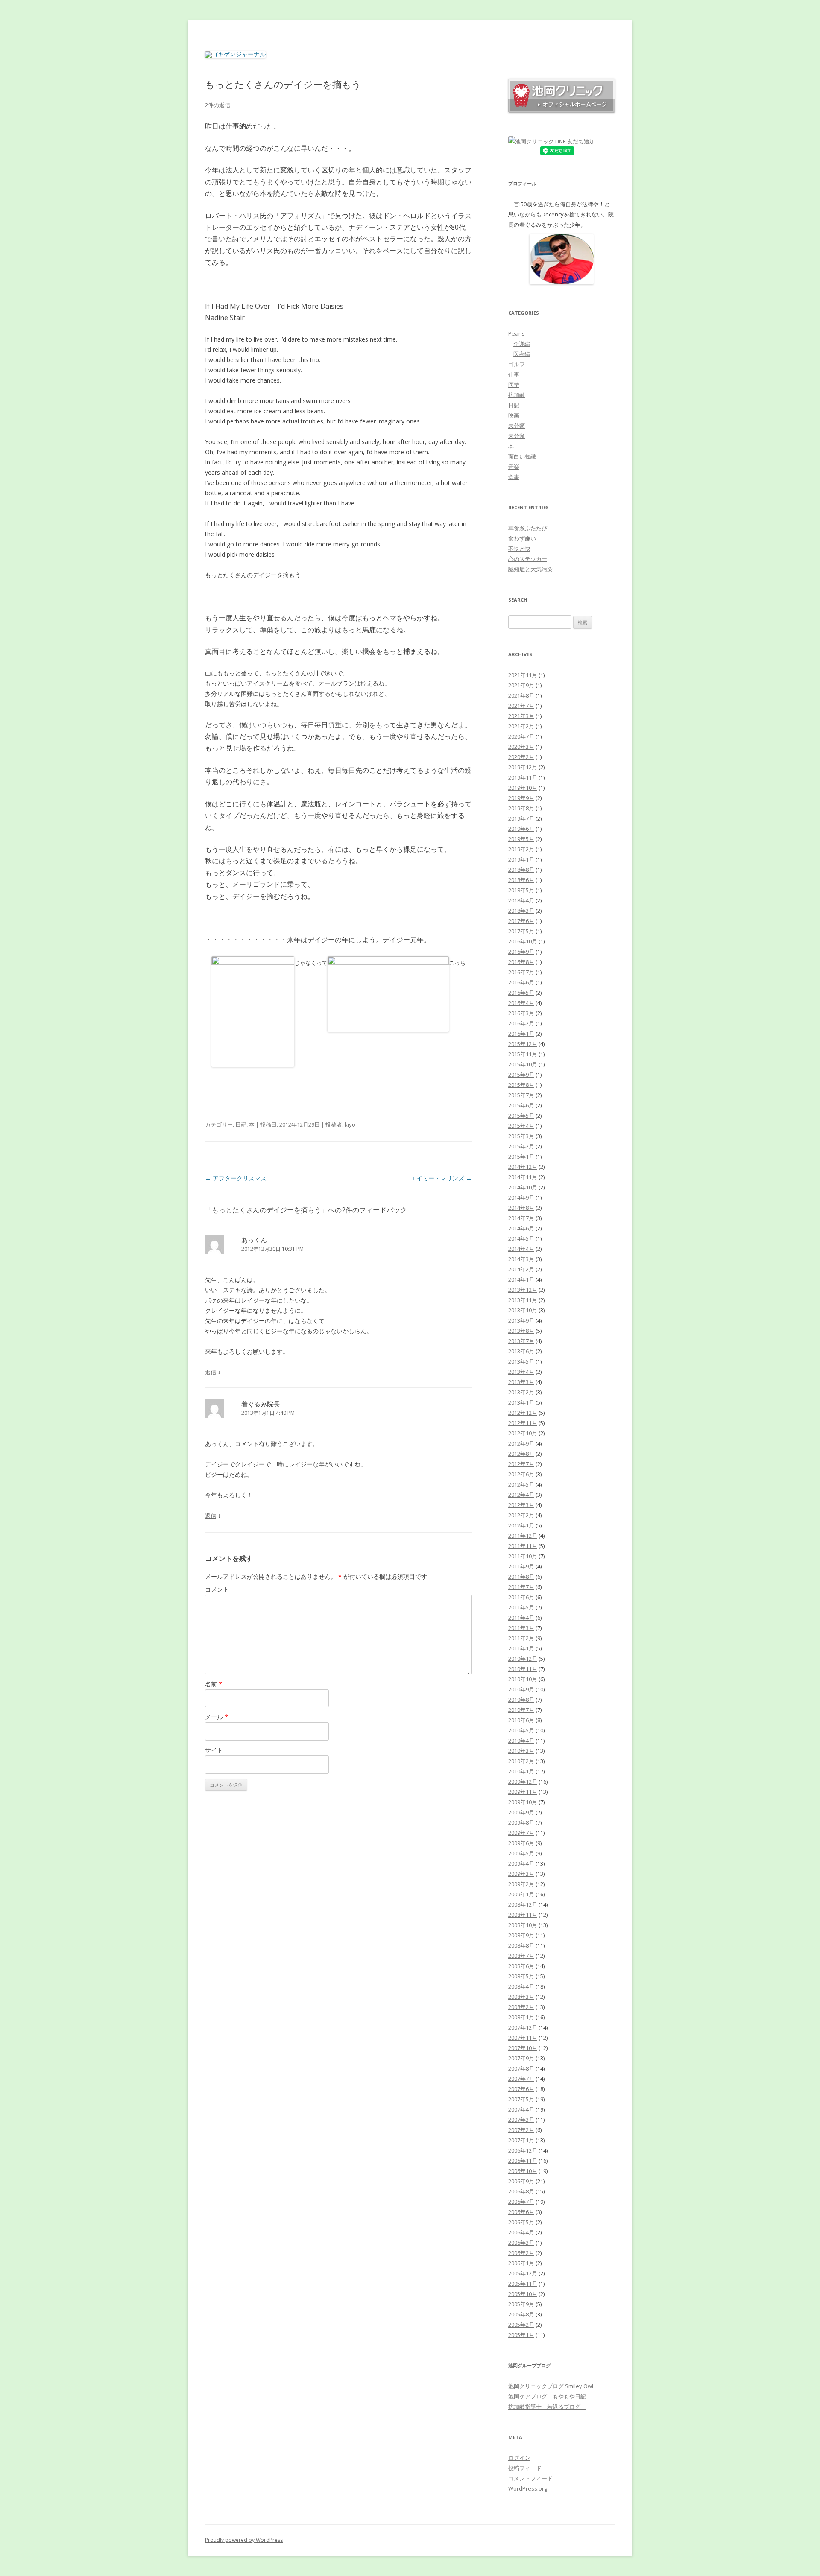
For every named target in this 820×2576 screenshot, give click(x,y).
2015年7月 (521, 1095)
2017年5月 (521, 931)
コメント (217, 1589)
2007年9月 (521, 2058)
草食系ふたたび (528, 528)
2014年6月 (521, 1228)
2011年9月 (521, 1566)
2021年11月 (523, 675)
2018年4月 (521, 900)
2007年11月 (523, 2038)
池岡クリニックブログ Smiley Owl (551, 2386)
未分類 (517, 426)
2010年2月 (521, 1761)
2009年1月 (521, 1894)
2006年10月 (523, 2171)
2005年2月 (521, 2325)
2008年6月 (521, 1966)
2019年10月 (523, 788)
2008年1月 (521, 2017)
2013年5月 (521, 1361)
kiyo (350, 1124)
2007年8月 (521, 2068)
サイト (214, 1750)
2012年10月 (523, 1433)
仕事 (514, 374)
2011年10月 (523, 1556)
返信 (211, 1372)
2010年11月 (523, 1669)
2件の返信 (218, 105)
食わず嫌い (522, 538)
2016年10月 (523, 941)
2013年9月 (521, 1320)
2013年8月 (521, 1331)
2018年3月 (521, 911)
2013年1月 (521, 1402)
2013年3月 (521, 1382)
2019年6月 (521, 829)
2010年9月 (521, 1689)
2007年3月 (521, 2120)
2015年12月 (523, 1044)
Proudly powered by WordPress (244, 2540)
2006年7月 (521, 2202)
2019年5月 (521, 839)
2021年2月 (521, 726)
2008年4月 (521, 1986)
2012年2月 (521, 1515)
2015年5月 (521, 1116)
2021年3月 (521, 716)
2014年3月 (521, 1259)
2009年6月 (521, 1843)
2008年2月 (521, 2007)
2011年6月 (521, 1597)
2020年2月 (521, 757)
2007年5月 (521, 2099)
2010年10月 (523, 1679)
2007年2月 (521, 2130)
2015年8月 (521, 1085)
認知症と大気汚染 (530, 569)
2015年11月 (523, 1054)
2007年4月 (521, 2109)
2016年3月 (521, 1013)
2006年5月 (521, 2222)
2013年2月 (521, 1392)
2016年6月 (521, 982)
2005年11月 (523, 2284)
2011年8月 (521, 1577)
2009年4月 (521, 1863)
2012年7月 (521, 1464)
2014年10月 (523, 1187)
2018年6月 (521, 880)
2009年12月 (523, 1782)
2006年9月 (521, 2181)
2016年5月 (521, 993)
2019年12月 (523, 767)
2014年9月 (521, 1197)
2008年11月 (523, 1915)
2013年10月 (523, 1310)
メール (217, 1717)
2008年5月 (521, 1976)
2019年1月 (521, 859)
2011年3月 (521, 1628)
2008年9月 (521, 1935)
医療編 (522, 354)
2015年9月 (521, 1075)
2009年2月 (521, 1884)
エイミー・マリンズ (441, 1178)
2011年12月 (523, 1536)
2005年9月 (521, 2304)
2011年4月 (521, 1618)
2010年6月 (521, 1720)
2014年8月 (521, 1208)
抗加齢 (517, 395)
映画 (514, 415)
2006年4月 (521, 2232)
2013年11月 (523, 1300)
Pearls (517, 333)
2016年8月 (521, 962)
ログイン (519, 2458)
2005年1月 (521, 2335)
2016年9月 (521, 952)
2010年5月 (521, 1730)
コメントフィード (530, 2478)
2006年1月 (521, 2263)
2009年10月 (523, 1802)
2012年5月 (521, 1484)
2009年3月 (521, 1874)
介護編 (522, 344)
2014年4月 (521, 1249)
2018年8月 (521, 870)
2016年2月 (521, 1023)
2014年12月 (523, 1167)
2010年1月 (521, 1771)
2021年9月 (521, 685)
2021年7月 (521, 706)
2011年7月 (521, 1587)
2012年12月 (523, 1413)
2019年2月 (521, 849)
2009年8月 (521, 1822)
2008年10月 (523, 1925)
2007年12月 (523, 2027)
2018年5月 (521, 890)
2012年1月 (521, 1525)
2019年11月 (523, 777)
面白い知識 (522, 456)
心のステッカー (528, 559)
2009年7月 (521, 1833)
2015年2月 (521, 1146)
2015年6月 (521, 1105)
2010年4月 (521, 1741)
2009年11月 (523, 1792)
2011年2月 (521, 1638)
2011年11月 (523, 1546)
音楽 (514, 467)
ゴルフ (517, 364)
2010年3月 (521, 1751)
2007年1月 (521, 2140)
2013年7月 (521, 1341)
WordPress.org (528, 2488)
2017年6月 (521, 921)
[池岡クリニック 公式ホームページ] (562, 111)
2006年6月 (521, 2212)
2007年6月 (521, 2089)
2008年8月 (521, 1945)
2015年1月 (521, 1157)
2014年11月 (523, 1177)
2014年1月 (521, 1279)
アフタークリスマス (236, 1178)
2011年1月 (521, 1648)
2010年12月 (523, 1659)
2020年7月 (521, 736)
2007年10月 (523, 2048)
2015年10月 (523, 1064)
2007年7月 (521, 2079)
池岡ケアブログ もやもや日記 (547, 2396)
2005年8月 (521, 2314)
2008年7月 (521, 1956)
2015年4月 (521, 1126)
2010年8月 (521, 1700)
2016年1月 (521, 1034)
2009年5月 (521, 1853)
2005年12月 (523, 2273)
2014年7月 (521, 1218)
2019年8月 (521, 808)
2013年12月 (523, 1290)
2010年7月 (521, 1710)
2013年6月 (521, 1351)
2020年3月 (521, 747)
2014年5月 (521, 1238)
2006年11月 (523, 2161)
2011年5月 (521, 1607)
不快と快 (519, 549)
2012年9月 (521, 1443)
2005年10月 (523, 2294)
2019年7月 (521, 818)
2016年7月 (521, 972)
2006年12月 (523, 2150)
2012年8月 (521, 1454)
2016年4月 (521, 1003)
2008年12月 (523, 1904)
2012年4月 (521, 1495)
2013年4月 (521, 1372)
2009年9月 (521, 1812)
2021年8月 (521, 695)
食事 (514, 477)
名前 (214, 1684)
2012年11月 (523, 1423)
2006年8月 (521, 2191)
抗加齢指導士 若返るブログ (547, 2407)
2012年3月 (521, 1505)
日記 (241, 1124)
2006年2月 (521, 2253)
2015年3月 (521, 1136)
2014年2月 (521, 1269)
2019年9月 (521, 798)
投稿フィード (525, 2468)
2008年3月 (521, 1997)
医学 (514, 385)
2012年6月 (521, 1474)
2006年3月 (521, 2243)
